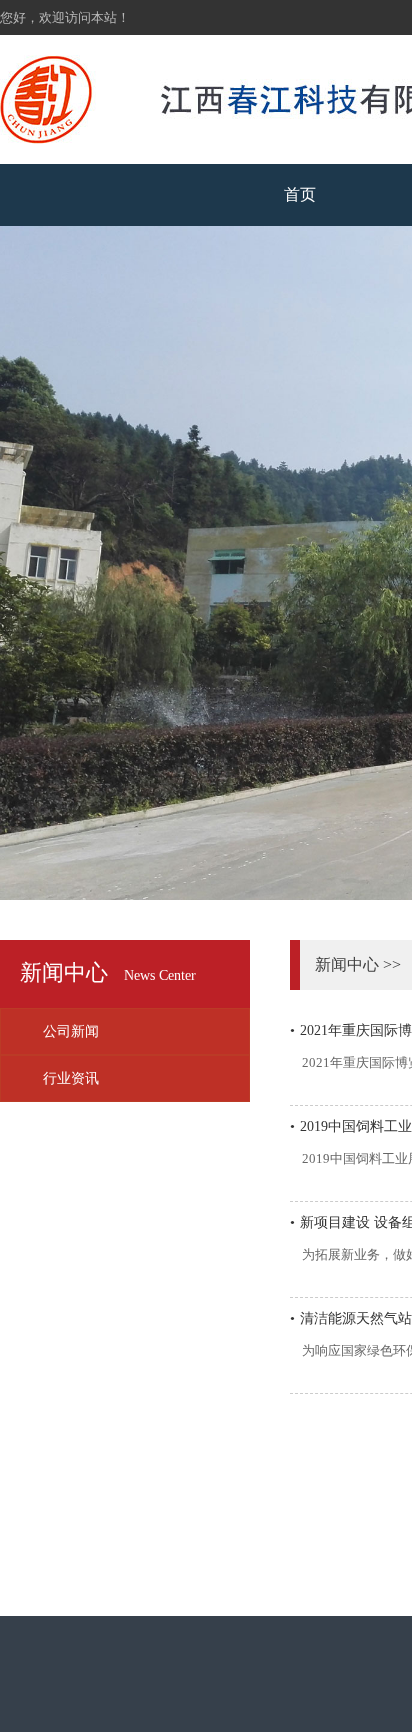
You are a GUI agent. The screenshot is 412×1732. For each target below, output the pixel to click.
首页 (300, 194)
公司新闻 (71, 1031)
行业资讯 (71, 1078)
